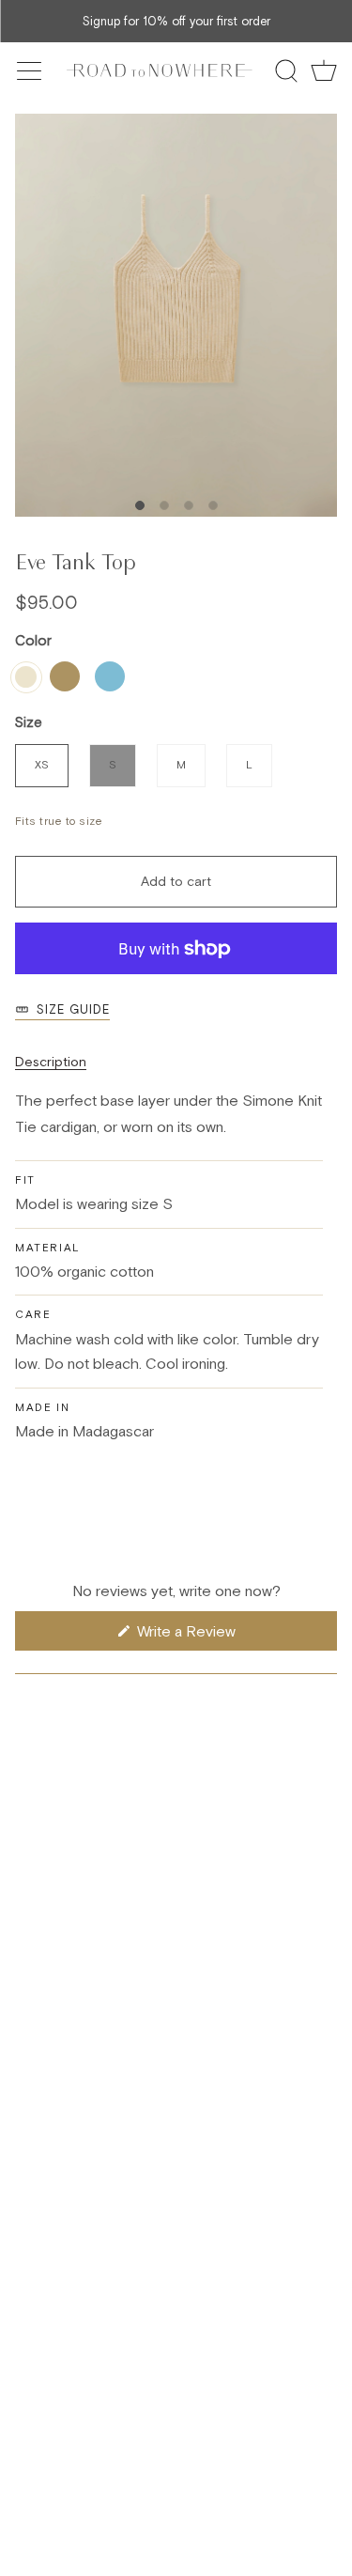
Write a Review (211, 1636)
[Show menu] (31, 70)
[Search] (286, 70)
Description (51, 1062)
